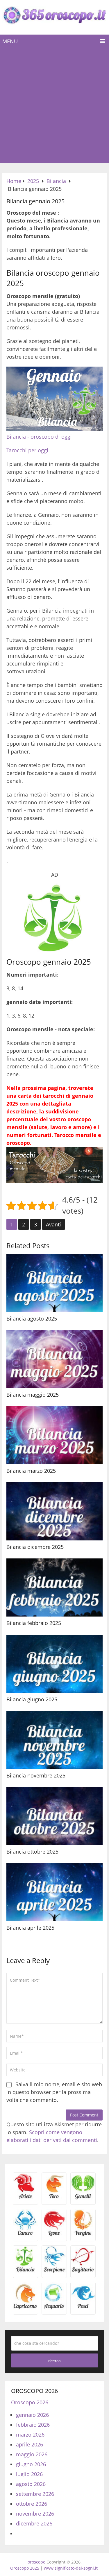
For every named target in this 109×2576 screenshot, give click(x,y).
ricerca (54, 2361)
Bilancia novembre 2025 (36, 1775)
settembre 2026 (35, 2494)
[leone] (54, 2235)
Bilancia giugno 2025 (32, 1699)
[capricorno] (25, 2308)
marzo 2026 (30, 2435)
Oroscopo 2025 (25, 2568)
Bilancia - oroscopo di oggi (39, 437)
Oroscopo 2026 (30, 2402)
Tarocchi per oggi (27, 450)
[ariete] (25, 2198)
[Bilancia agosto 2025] (54, 1283)
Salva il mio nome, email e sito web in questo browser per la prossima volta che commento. (54, 2092)
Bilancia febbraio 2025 (34, 1623)
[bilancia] (25, 2271)
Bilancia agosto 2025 (32, 1319)
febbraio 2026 (33, 2425)
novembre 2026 (35, 2514)
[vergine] (83, 2235)
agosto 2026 (31, 2484)
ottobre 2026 (32, 2504)
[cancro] (25, 2235)
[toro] (54, 2198)
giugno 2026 (31, 2464)
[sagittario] (83, 2271)
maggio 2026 (32, 2454)
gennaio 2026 (32, 2415)
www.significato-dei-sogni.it (71, 2568)
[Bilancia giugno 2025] (54, 1664)
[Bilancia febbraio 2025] (54, 1587)
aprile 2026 (30, 2444)
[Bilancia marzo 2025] (54, 1435)
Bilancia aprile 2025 (30, 1928)
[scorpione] (54, 2271)
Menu (10, 41)
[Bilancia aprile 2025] (54, 1892)
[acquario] (54, 2308)
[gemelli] (83, 2198)
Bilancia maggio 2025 (33, 1395)
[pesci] (83, 2308)
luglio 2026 (29, 2474)
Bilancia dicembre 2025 (35, 1547)
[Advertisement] (54, 106)
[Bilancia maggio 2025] (54, 1359)
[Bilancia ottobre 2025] (54, 1816)
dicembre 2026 (34, 2523)
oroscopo (36, 2562)
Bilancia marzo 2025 (31, 1471)
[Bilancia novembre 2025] (54, 1740)
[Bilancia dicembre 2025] (54, 1511)
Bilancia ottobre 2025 (32, 1852)
